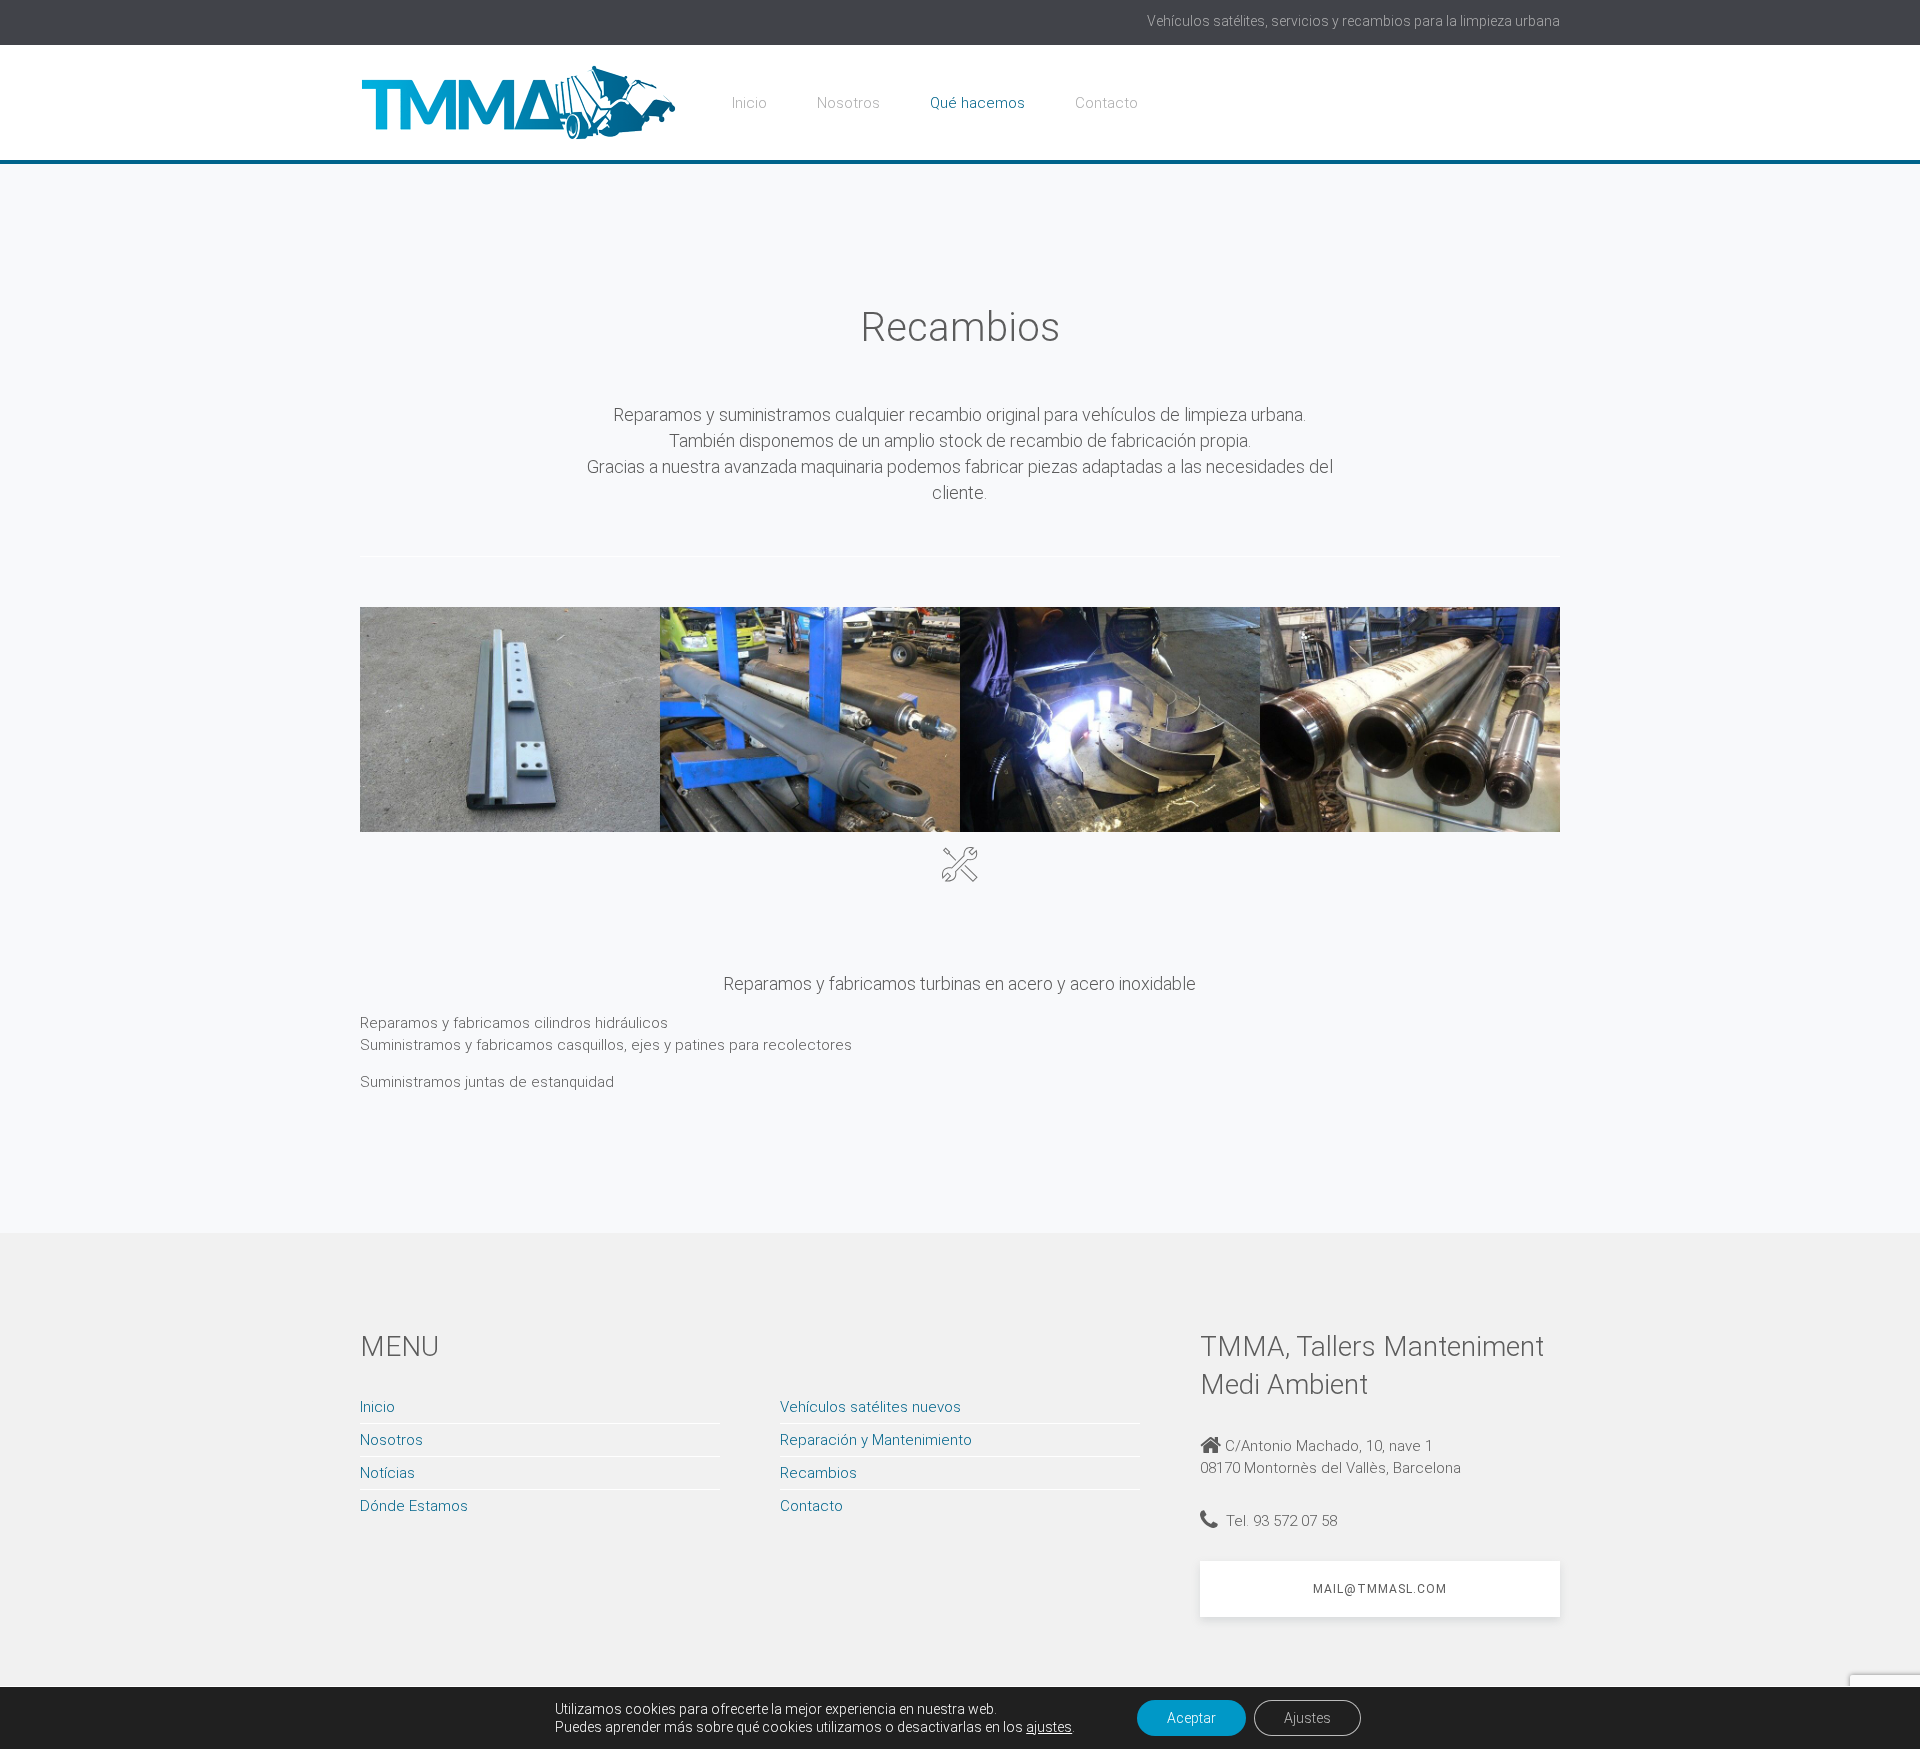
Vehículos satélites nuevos (870, 1407)
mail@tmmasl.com (1380, 1589)
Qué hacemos (977, 103)
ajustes (1049, 1727)
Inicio (749, 103)
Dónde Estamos (414, 1506)
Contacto (1106, 103)
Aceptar (1191, 1718)
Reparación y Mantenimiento (876, 1440)
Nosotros (848, 103)
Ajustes (1307, 1718)
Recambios (818, 1473)
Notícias (387, 1473)
